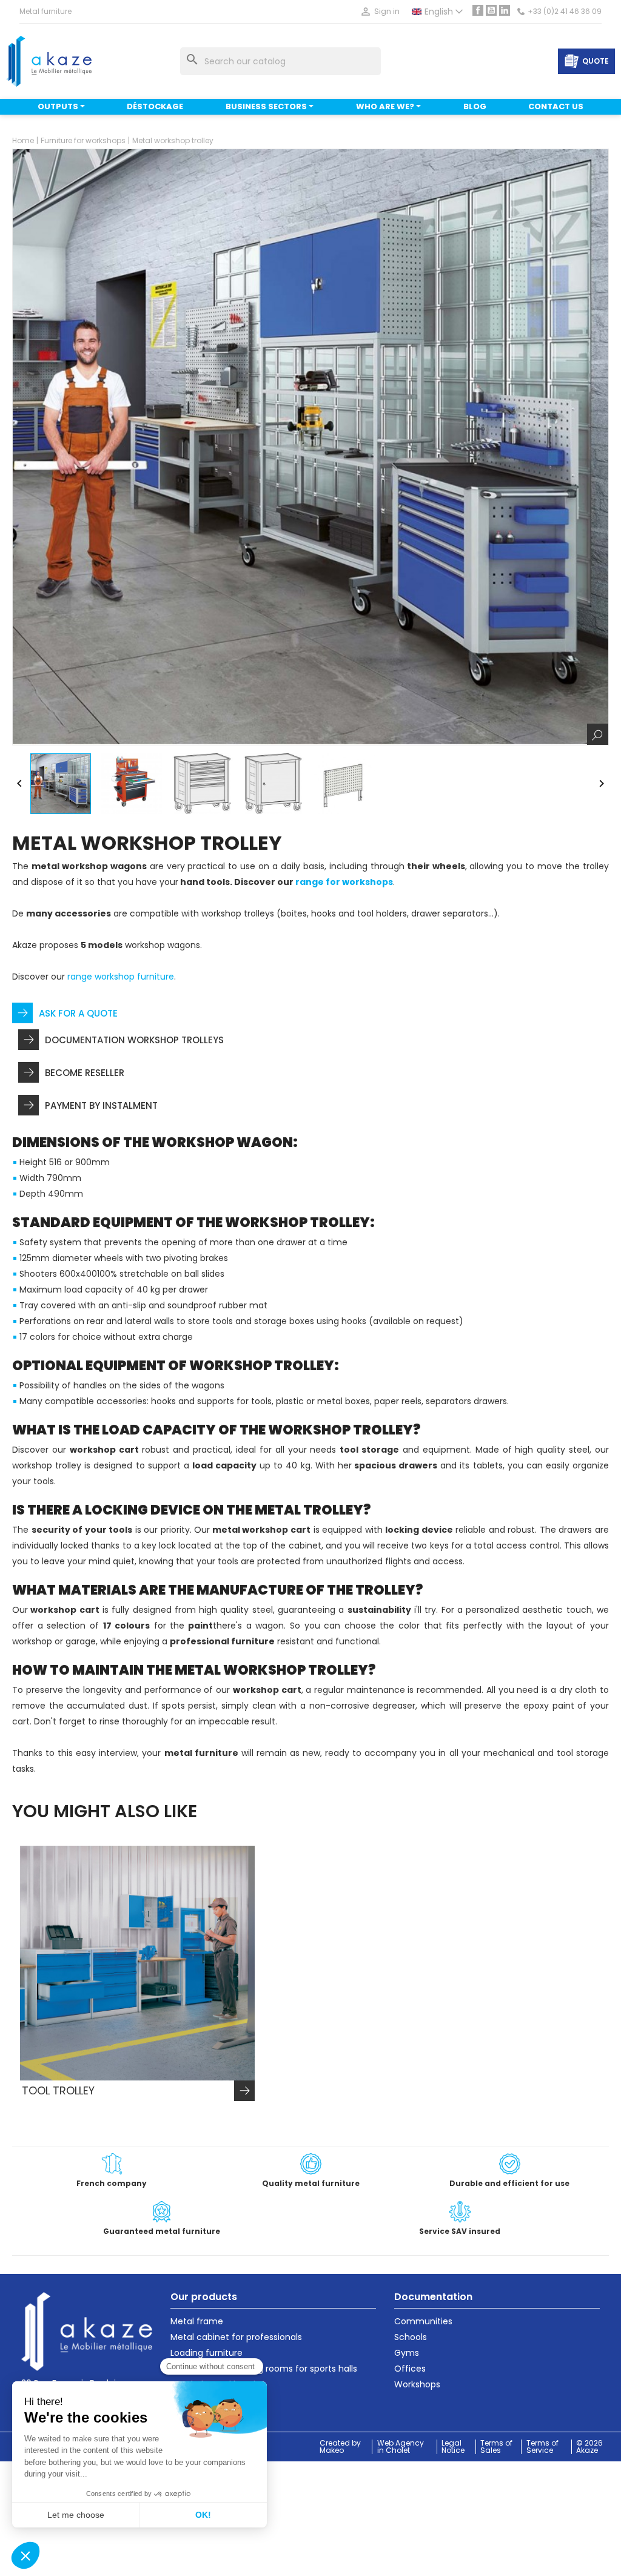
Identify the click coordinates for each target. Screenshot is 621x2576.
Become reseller (85, 1073)
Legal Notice (453, 2447)
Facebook (478, 10)
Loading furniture (206, 2353)
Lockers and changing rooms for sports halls (264, 2369)
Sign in (380, 12)
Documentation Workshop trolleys (134, 1040)
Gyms (407, 2353)
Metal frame (197, 2321)
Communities (423, 2321)
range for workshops (344, 882)
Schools (411, 2337)
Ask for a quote (78, 1013)
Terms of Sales (496, 2447)
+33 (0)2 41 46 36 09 (565, 12)
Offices (410, 2369)
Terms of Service (542, 2447)
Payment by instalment (101, 1105)
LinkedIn (505, 10)
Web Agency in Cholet (401, 2447)
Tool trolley (58, 2091)
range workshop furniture (121, 977)
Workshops (417, 2384)
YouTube (491, 10)
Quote (596, 61)
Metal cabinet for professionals (236, 2337)
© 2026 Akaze (589, 2447)
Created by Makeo (340, 2447)
